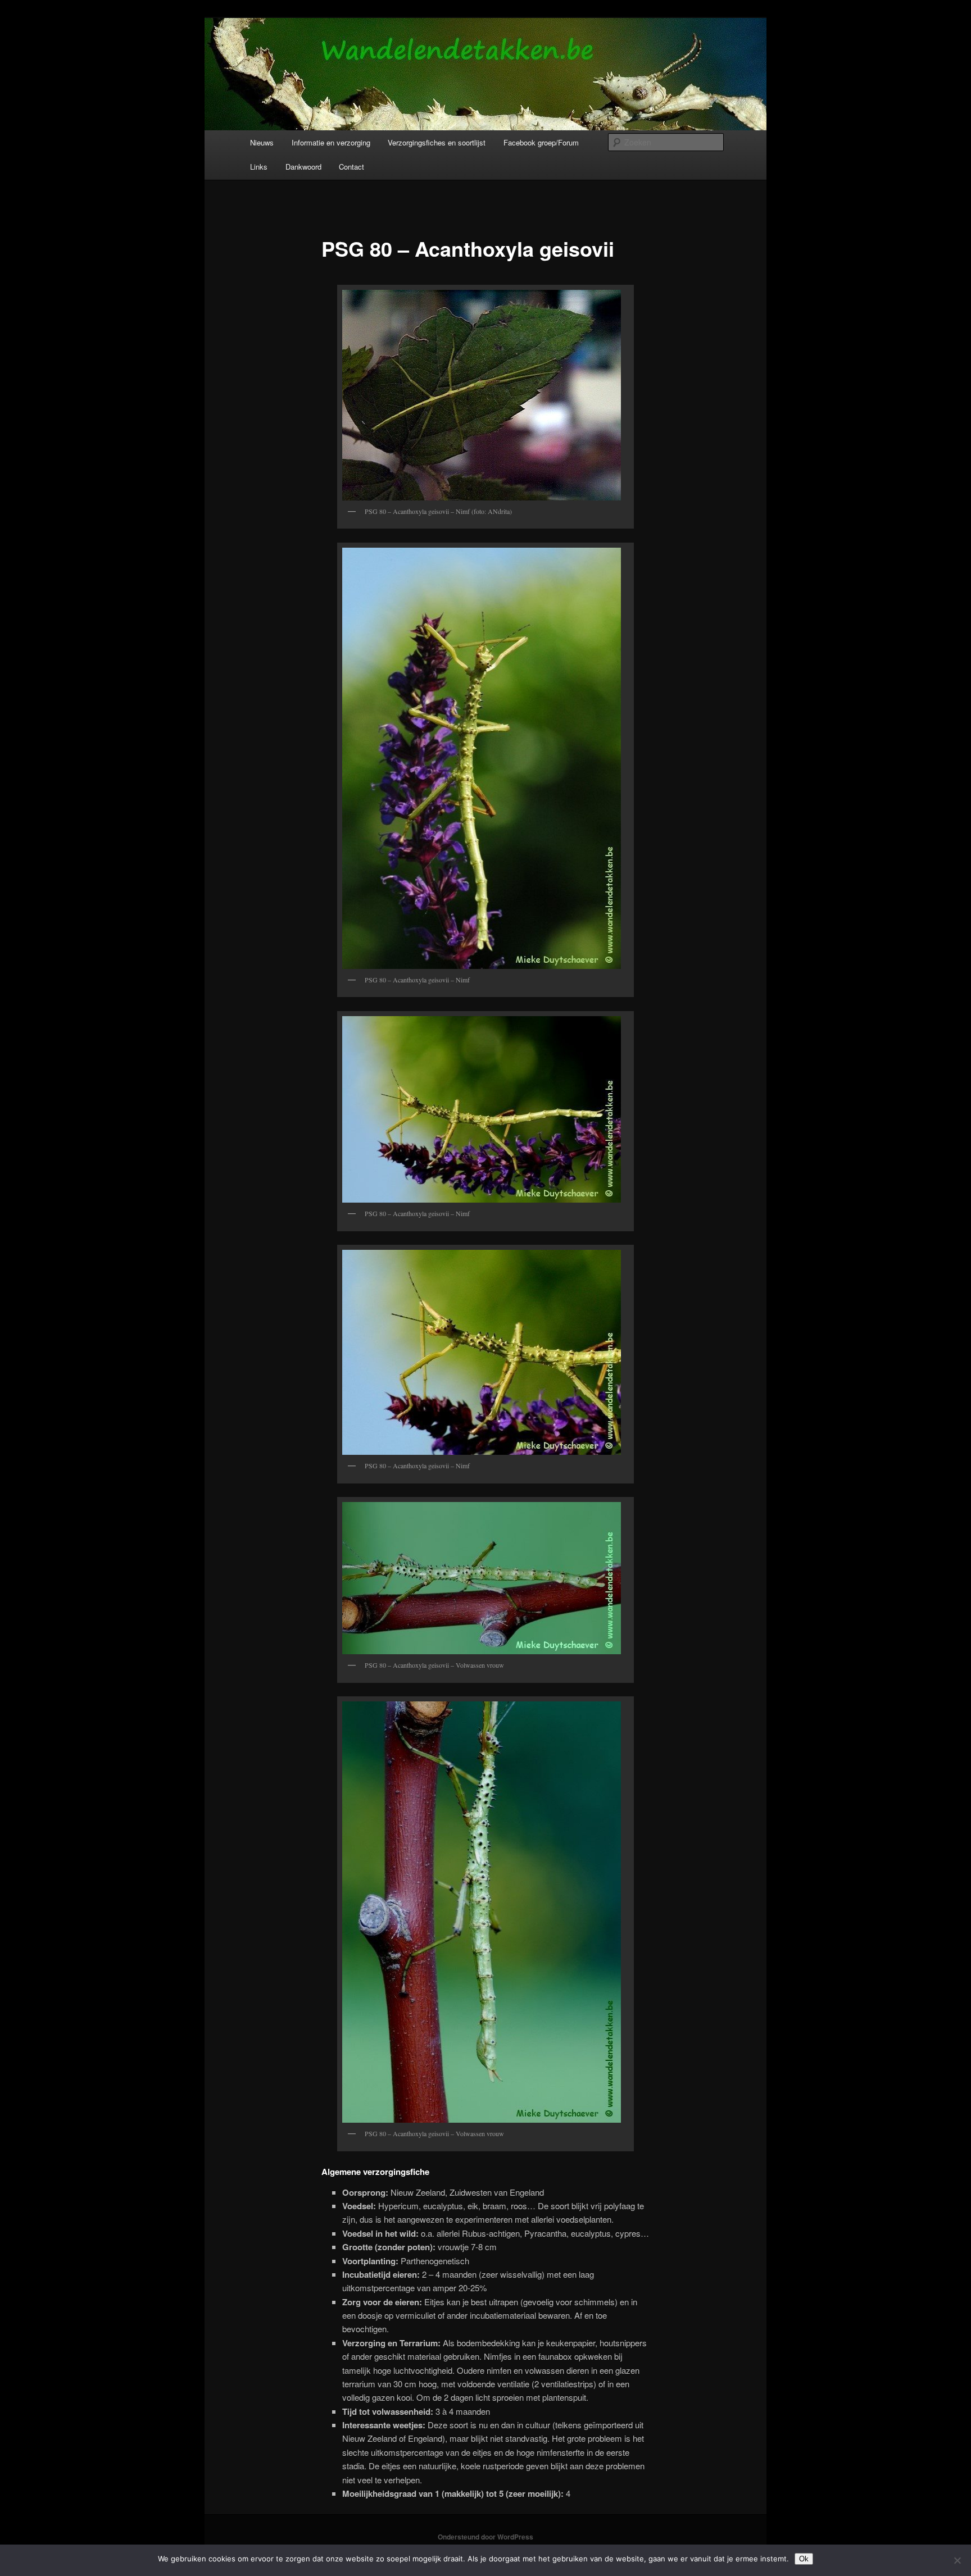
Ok (804, 2559)
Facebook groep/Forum (541, 142)
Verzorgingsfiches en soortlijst (437, 142)
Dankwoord (303, 167)
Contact (351, 167)
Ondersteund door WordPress (485, 2537)
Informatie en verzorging (331, 142)
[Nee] (957, 2560)
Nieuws (262, 142)
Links (259, 167)
